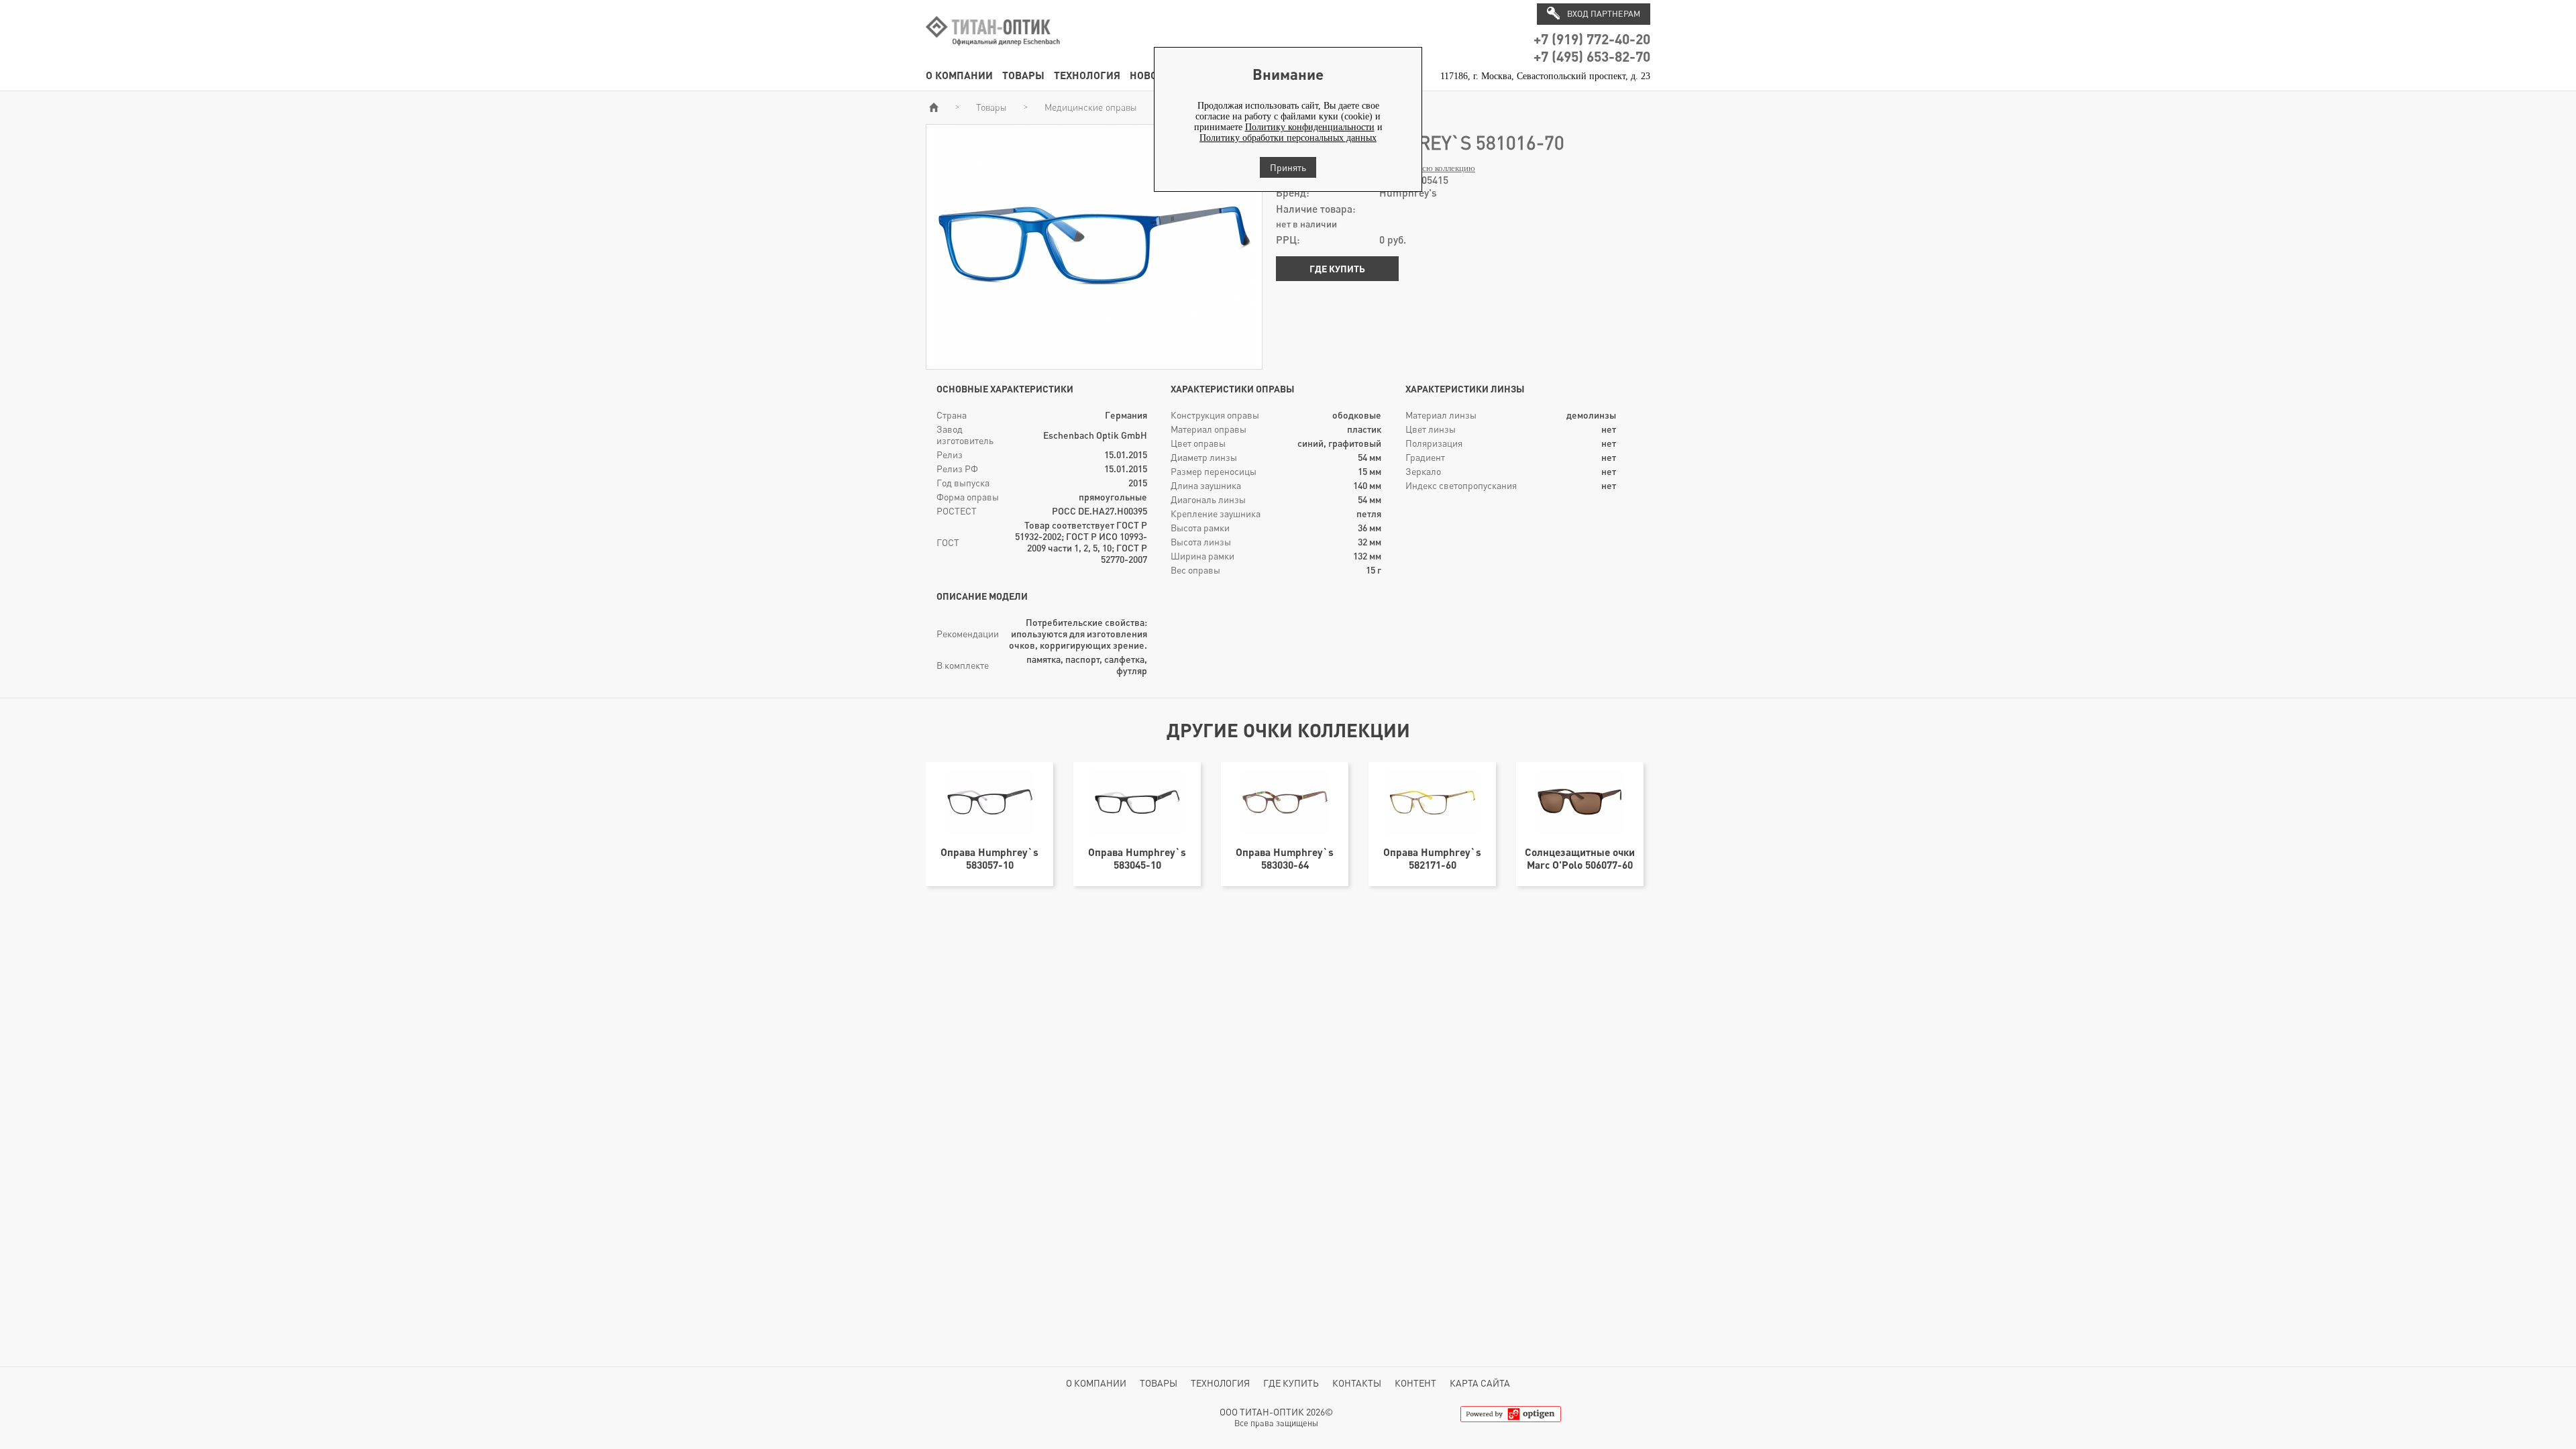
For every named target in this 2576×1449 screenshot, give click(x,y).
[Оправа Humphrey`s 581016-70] (1094, 363)
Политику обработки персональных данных (1288, 138)
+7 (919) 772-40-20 (1592, 39)
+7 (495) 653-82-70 (1592, 56)
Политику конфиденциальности (1310, 127)
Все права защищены (1276, 1423)
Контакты (1357, 1383)
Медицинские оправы (1091, 107)
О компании (959, 75)
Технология (1087, 75)
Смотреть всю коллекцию (1427, 168)
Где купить (1337, 269)
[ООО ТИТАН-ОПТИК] (993, 53)
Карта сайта (1480, 1383)
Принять (1288, 167)
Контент (1415, 1383)
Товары (1023, 75)
